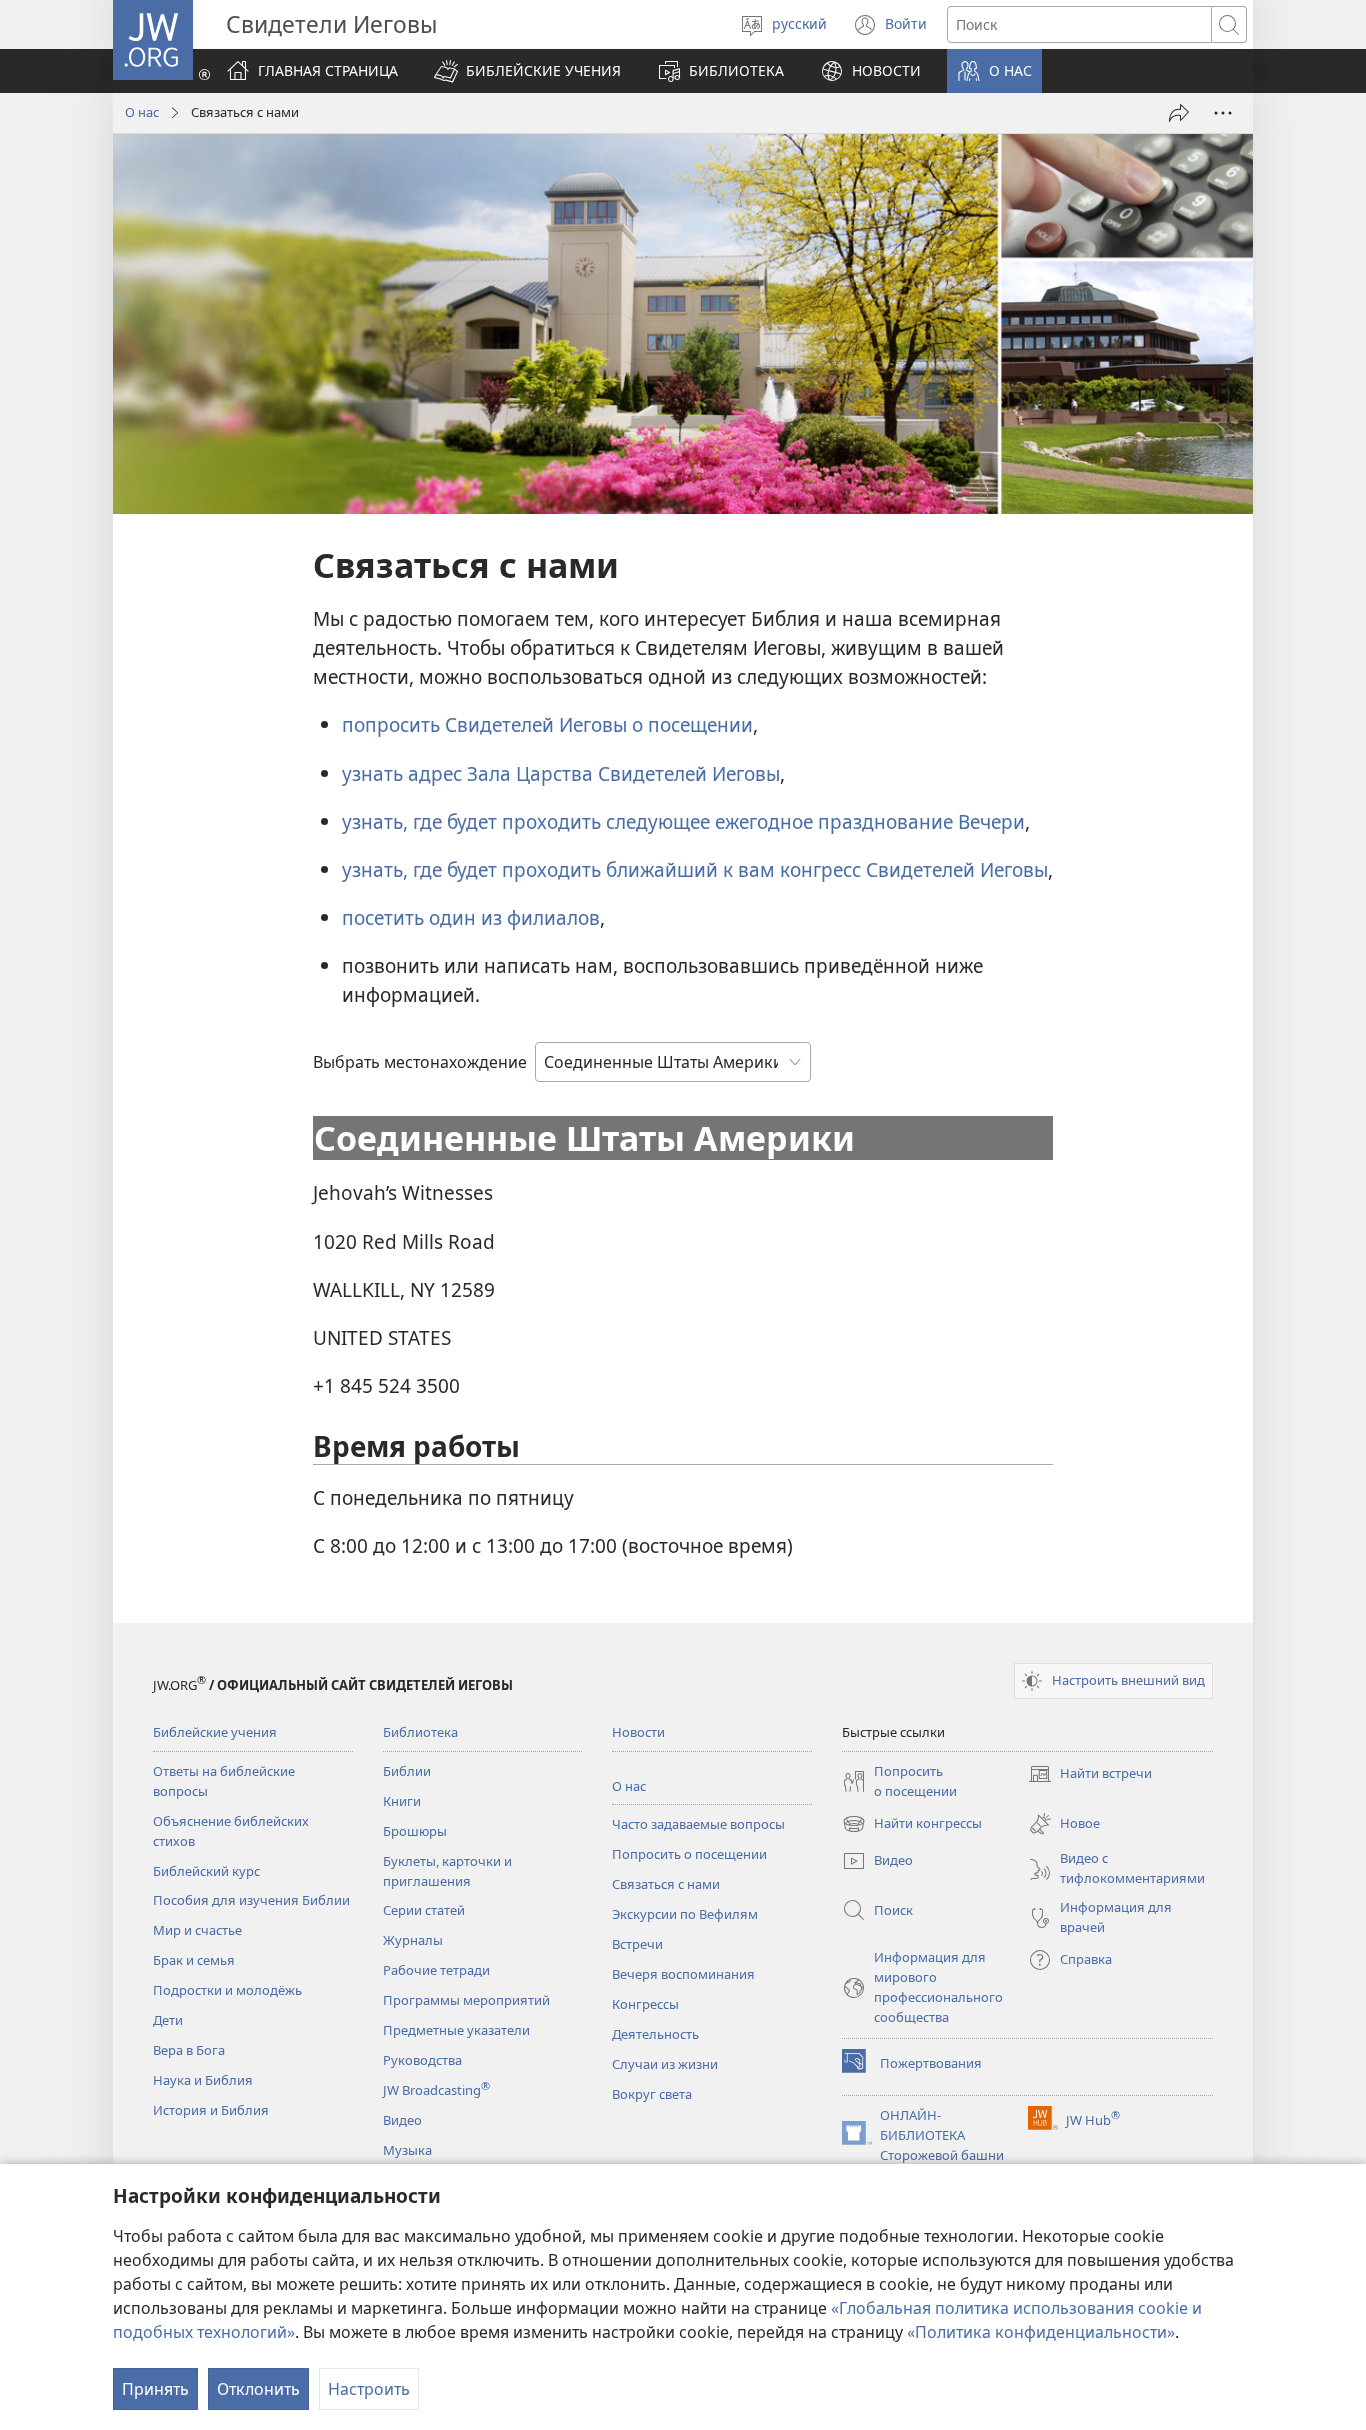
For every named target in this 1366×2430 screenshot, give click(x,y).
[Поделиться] (1179, 113)
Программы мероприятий (466, 2000)
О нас (142, 112)
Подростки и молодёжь (227, 1990)
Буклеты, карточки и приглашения (447, 1871)
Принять (155, 2389)
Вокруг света (652, 2094)
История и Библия (211, 2110)
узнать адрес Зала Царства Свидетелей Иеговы (561, 773)
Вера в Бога (189, 2050)
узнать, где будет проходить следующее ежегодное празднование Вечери (683, 821)
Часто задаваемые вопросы (698, 1824)
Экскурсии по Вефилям (685, 1914)
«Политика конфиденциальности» (1041, 2332)
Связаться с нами (666, 1884)
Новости (638, 1732)
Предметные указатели (456, 2030)
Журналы (413, 1940)
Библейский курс (206, 1871)
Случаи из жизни (665, 2064)
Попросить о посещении (689, 1854)
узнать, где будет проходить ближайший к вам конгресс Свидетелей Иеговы (695, 869)
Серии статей (424, 1910)
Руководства (422, 2060)
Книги (402, 1801)
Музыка (407, 2150)
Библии (407, 1771)
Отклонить (258, 2389)
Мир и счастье (197, 1930)
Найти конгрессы (912, 1825)
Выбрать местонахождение (420, 1062)
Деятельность (655, 2034)
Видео (402, 2120)
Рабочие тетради (436, 1970)
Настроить (369, 2389)
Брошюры (415, 1831)
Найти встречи (1090, 1775)
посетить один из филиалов (471, 917)
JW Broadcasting (436, 2090)
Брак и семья (194, 1960)
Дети (168, 2020)
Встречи (637, 1944)
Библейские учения (215, 1732)
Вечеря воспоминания (683, 1974)
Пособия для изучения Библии (251, 1900)
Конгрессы (645, 2004)
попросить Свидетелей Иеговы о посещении (547, 724)
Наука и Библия (203, 2080)
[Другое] (1223, 113)
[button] (527, 71)
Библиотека (420, 1732)
